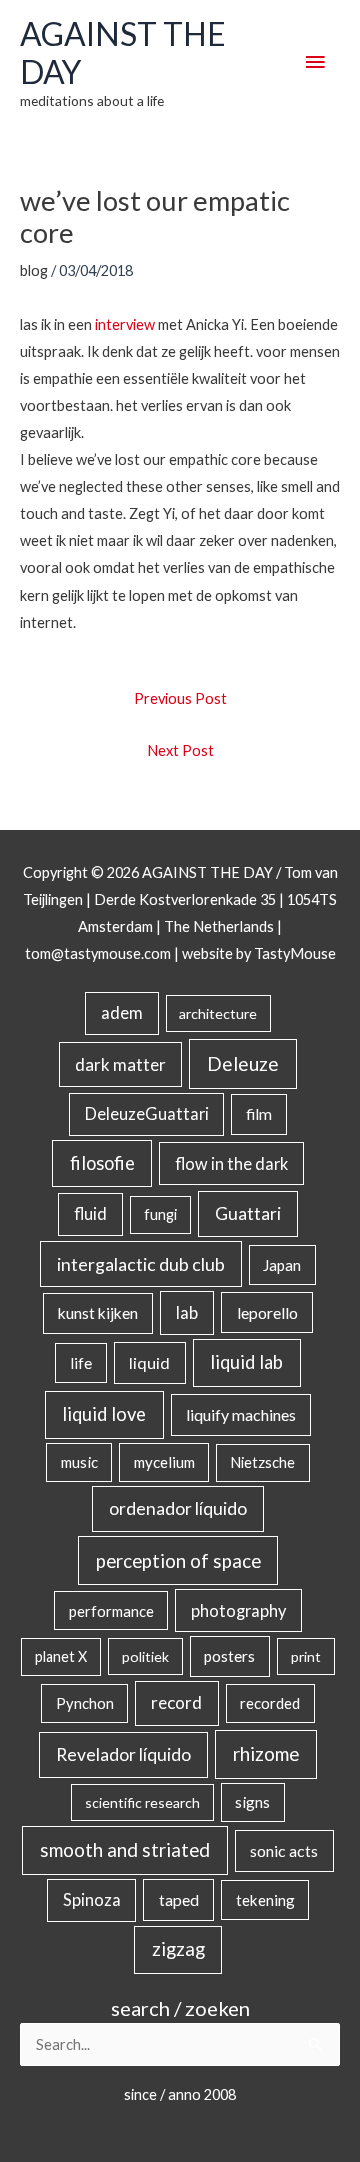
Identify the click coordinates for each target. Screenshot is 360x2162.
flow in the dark (231, 1163)
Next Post (180, 750)
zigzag (178, 1949)
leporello (267, 1312)
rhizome (266, 1753)
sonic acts (284, 1850)
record (176, 1702)
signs (252, 1802)
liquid (149, 1362)
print (306, 1656)
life (81, 1363)
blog (34, 270)
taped (179, 1899)
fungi (160, 1214)
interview (125, 324)
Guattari (248, 1213)
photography (238, 1611)
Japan (282, 1265)
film (259, 1114)
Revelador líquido (123, 1754)
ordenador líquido (178, 1508)
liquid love (104, 1414)
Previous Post (180, 698)
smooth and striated (125, 1850)
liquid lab (246, 1362)
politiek (145, 1656)
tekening (265, 1900)
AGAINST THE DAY (123, 52)
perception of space (178, 1560)
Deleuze (243, 1063)
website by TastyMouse (259, 953)
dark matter (120, 1064)
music (79, 1462)
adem (122, 1013)
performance (111, 1611)
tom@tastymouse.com (98, 953)
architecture (218, 1013)
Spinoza (92, 1900)
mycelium (164, 1462)
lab (187, 1313)
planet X (61, 1656)
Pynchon (85, 1703)
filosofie (102, 1163)
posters (229, 1656)
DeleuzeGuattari (147, 1113)
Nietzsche (262, 1462)
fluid (90, 1213)
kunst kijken (98, 1313)
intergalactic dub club (141, 1264)
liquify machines (241, 1414)
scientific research (142, 1802)
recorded (270, 1703)
